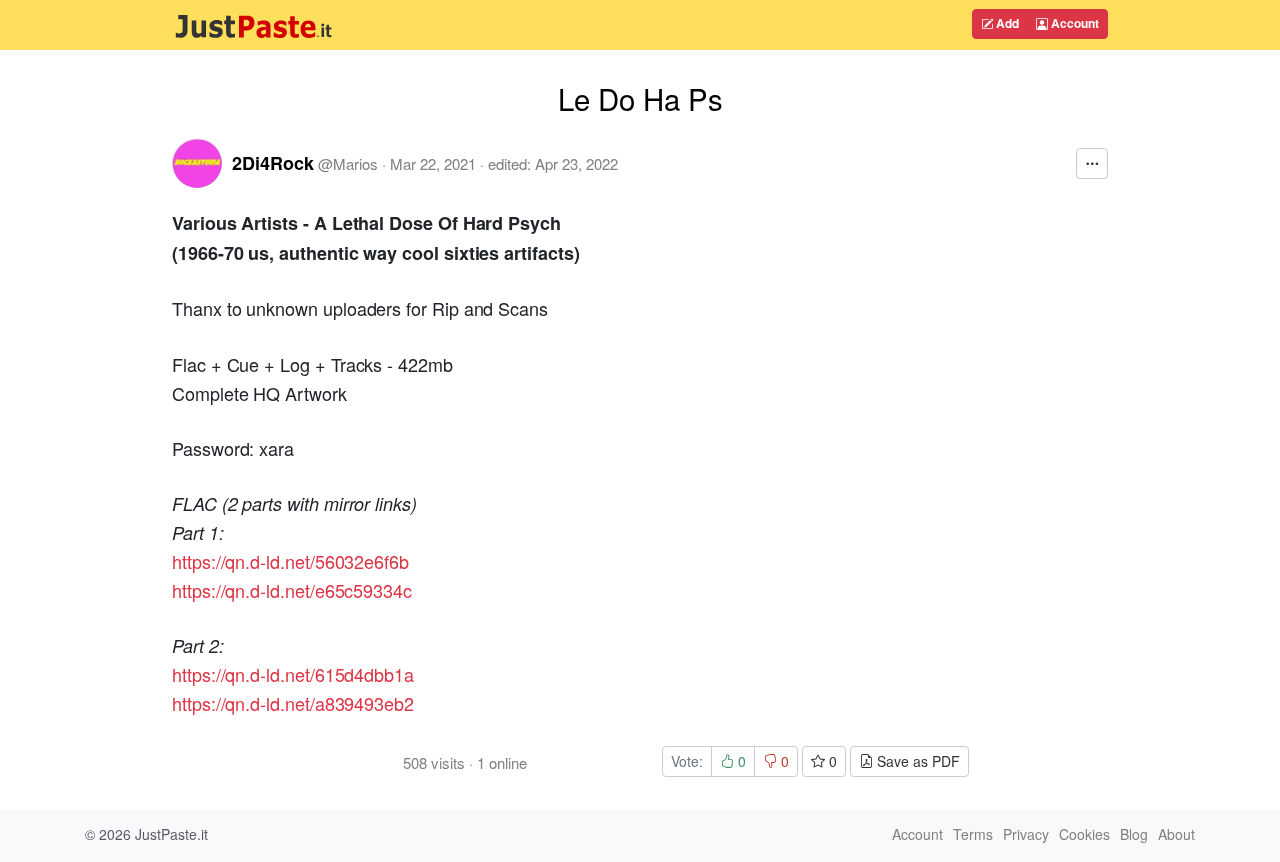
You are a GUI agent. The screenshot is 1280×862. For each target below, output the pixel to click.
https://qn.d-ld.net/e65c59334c (292, 590)
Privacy (1026, 834)
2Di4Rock (273, 163)
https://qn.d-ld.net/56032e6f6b (290, 561)
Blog (1134, 834)
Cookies (1084, 834)
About (1176, 834)
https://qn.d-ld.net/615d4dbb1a (293, 674)
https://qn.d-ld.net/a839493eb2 (293, 703)
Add (1006, 23)
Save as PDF (916, 761)
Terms (973, 834)
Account (1073, 23)
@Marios (348, 163)
